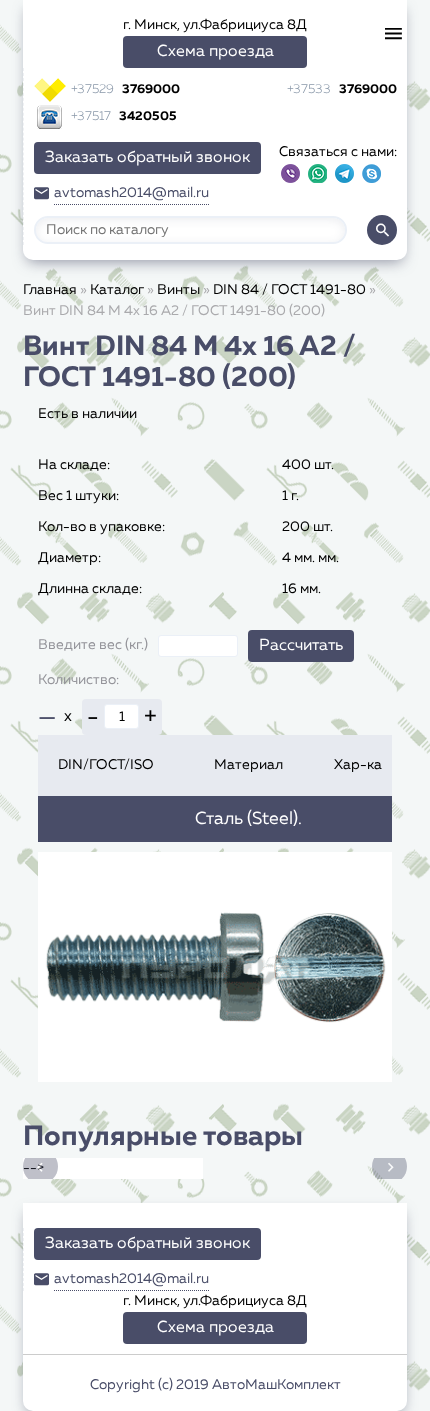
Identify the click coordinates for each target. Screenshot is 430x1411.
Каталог (117, 290)
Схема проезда (215, 52)
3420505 (124, 116)
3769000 (125, 89)
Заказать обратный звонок (147, 158)
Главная (50, 290)
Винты (178, 290)
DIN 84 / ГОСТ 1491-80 (289, 290)
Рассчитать (301, 646)
